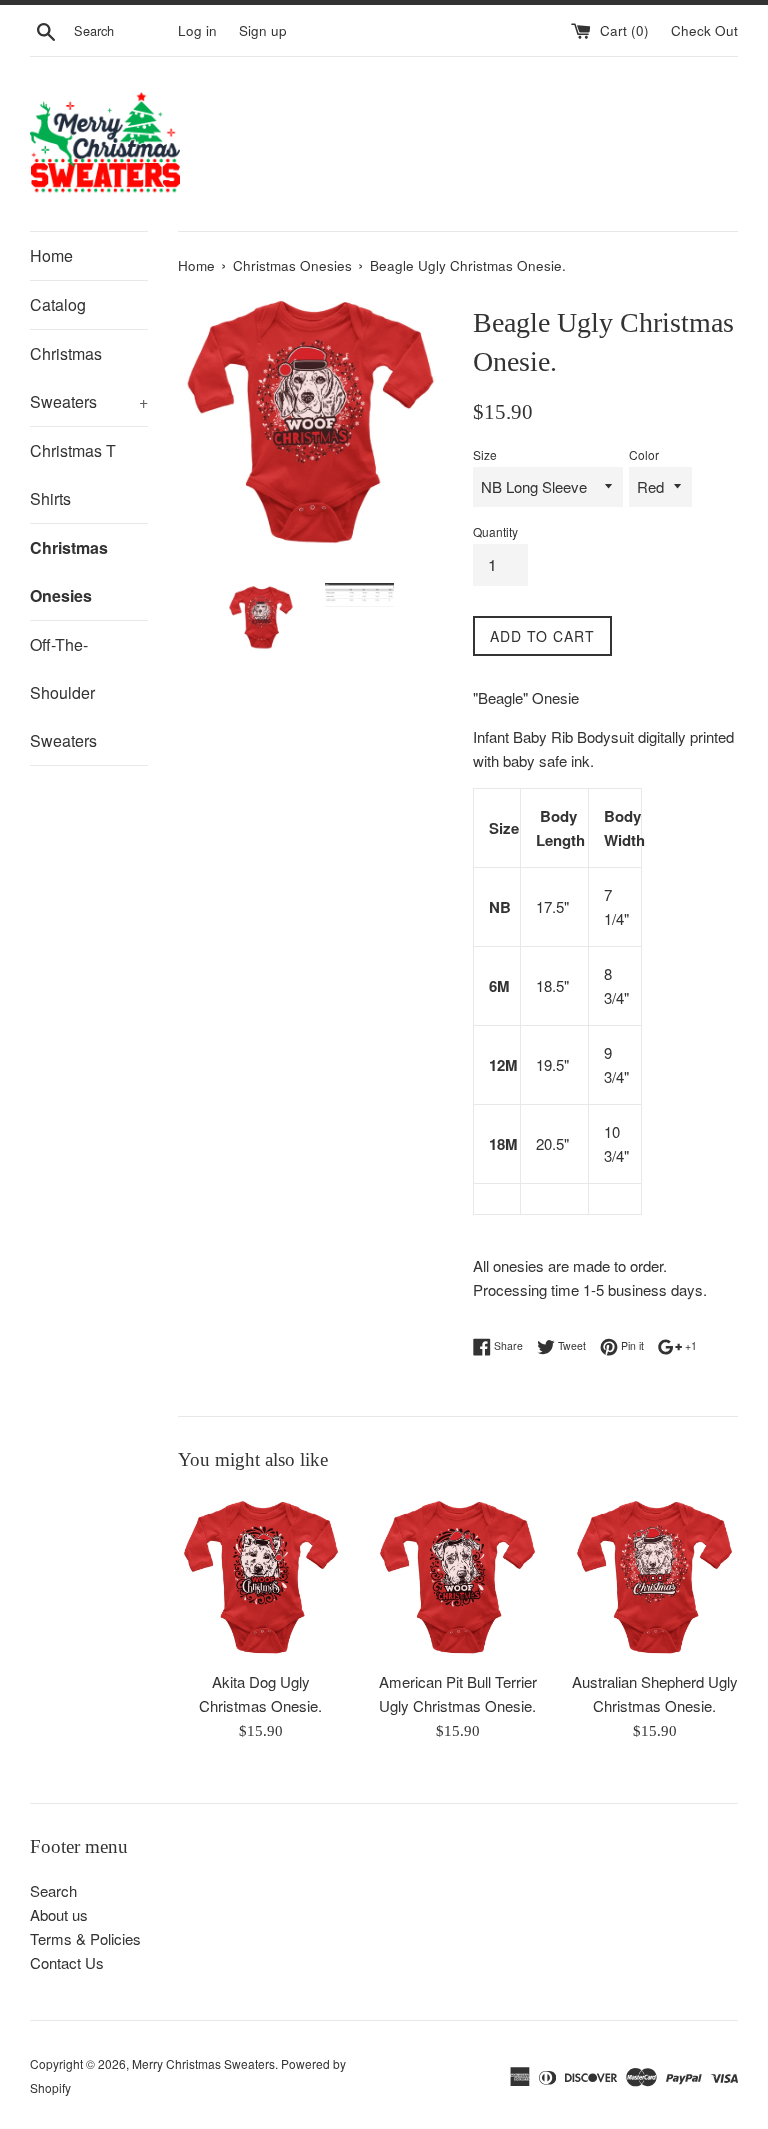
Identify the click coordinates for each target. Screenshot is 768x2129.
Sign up (263, 30)
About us (59, 1914)
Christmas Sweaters (89, 377)
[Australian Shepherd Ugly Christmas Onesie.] (654, 1576)
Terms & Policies (85, 1938)
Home (51, 255)
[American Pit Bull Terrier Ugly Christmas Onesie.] (457, 1576)
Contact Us (67, 1962)
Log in (197, 30)
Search (53, 1890)
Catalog (58, 304)
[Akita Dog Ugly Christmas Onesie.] (261, 1576)
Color (644, 454)
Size (485, 454)
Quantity (495, 531)
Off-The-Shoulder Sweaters (63, 692)
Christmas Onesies (69, 571)
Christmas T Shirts (73, 474)
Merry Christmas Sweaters (203, 2063)
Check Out (704, 30)
